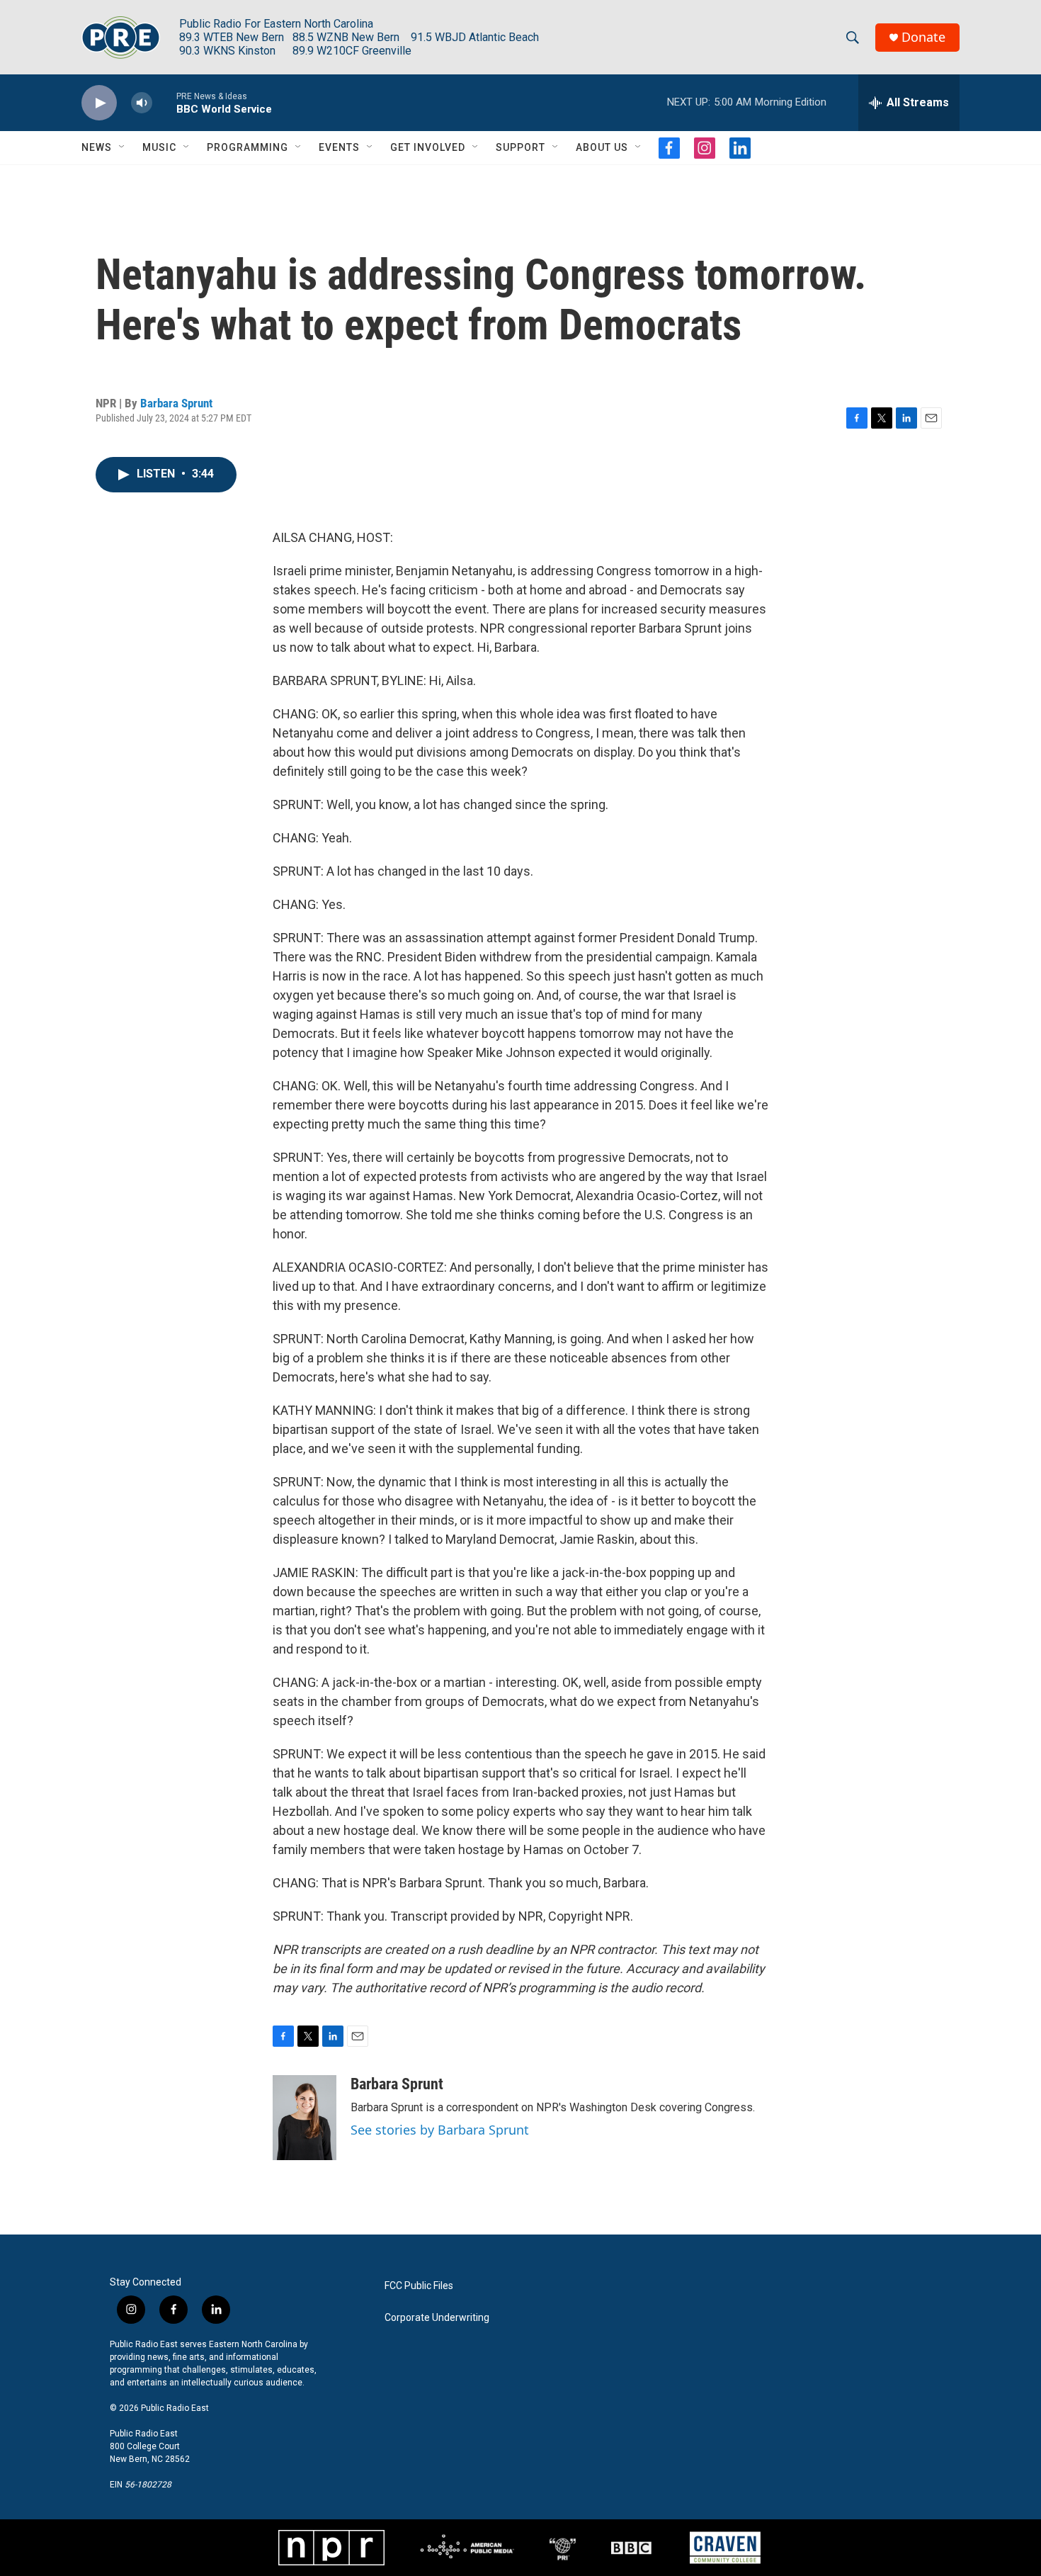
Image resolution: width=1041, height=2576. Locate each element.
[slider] (164, 102)
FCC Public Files (419, 2286)
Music (159, 147)
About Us (602, 147)
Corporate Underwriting (437, 2318)
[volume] (142, 103)
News (97, 147)
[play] (99, 103)
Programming (248, 147)
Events (339, 147)
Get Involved (428, 147)
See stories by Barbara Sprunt (440, 2130)
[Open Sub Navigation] (123, 147)
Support (520, 147)
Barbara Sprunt (176, 403)
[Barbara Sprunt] (305, 2118)
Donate (923, 37)
